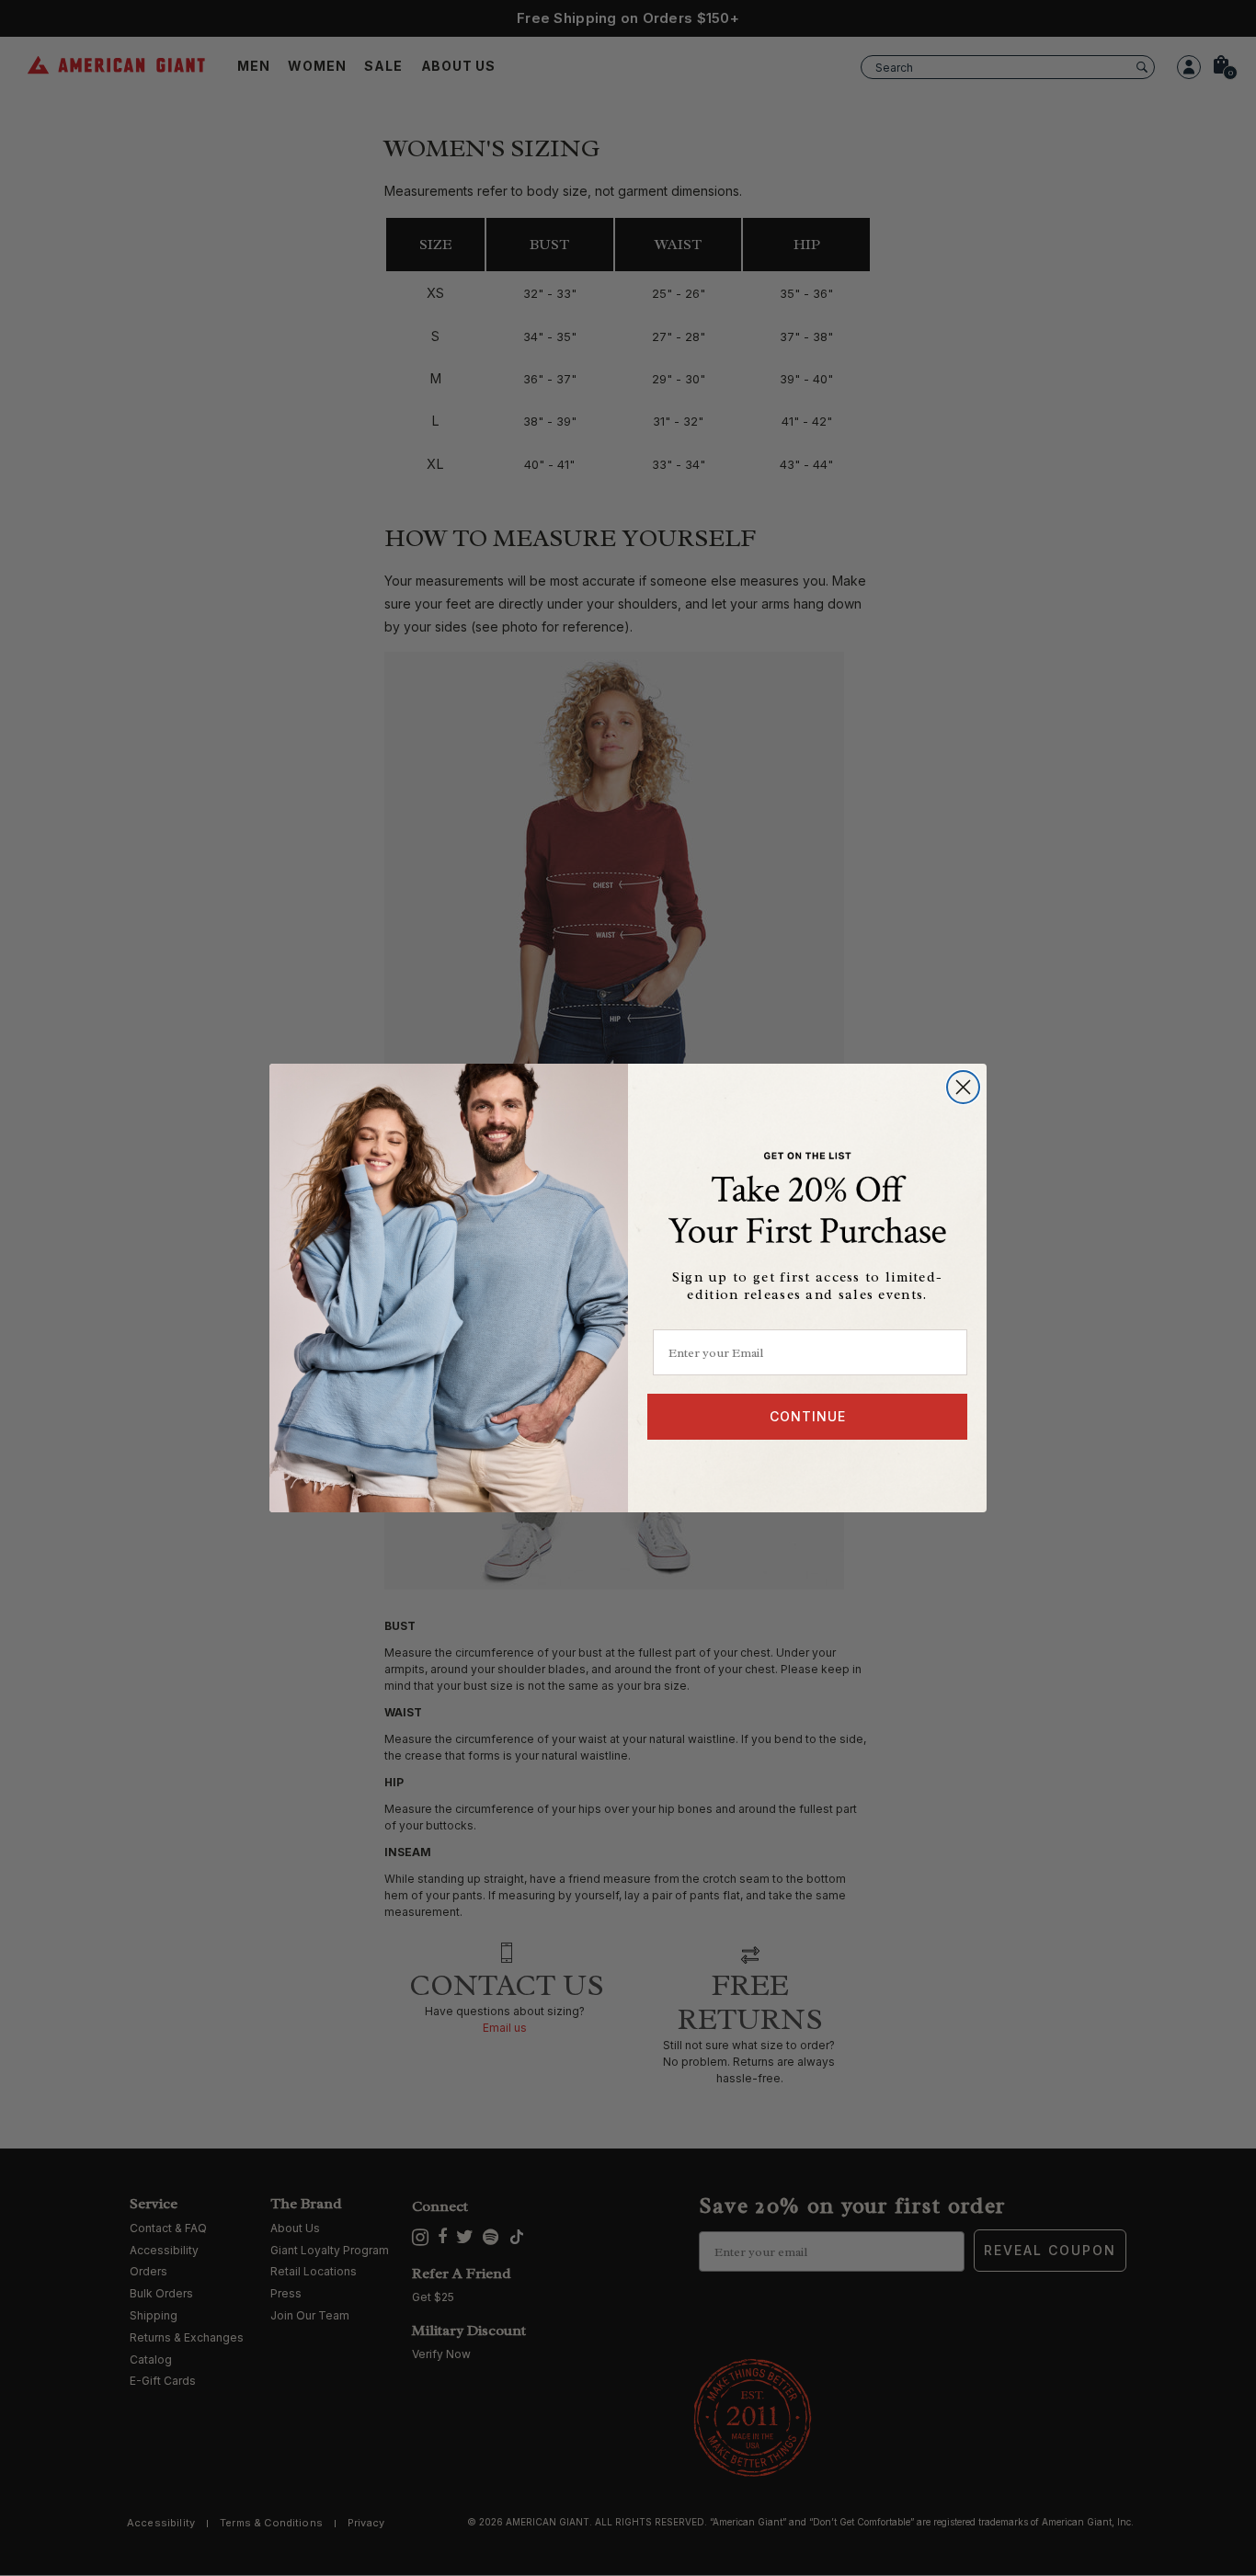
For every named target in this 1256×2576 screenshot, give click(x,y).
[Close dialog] (963, 1087)
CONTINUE (808, 1416)
